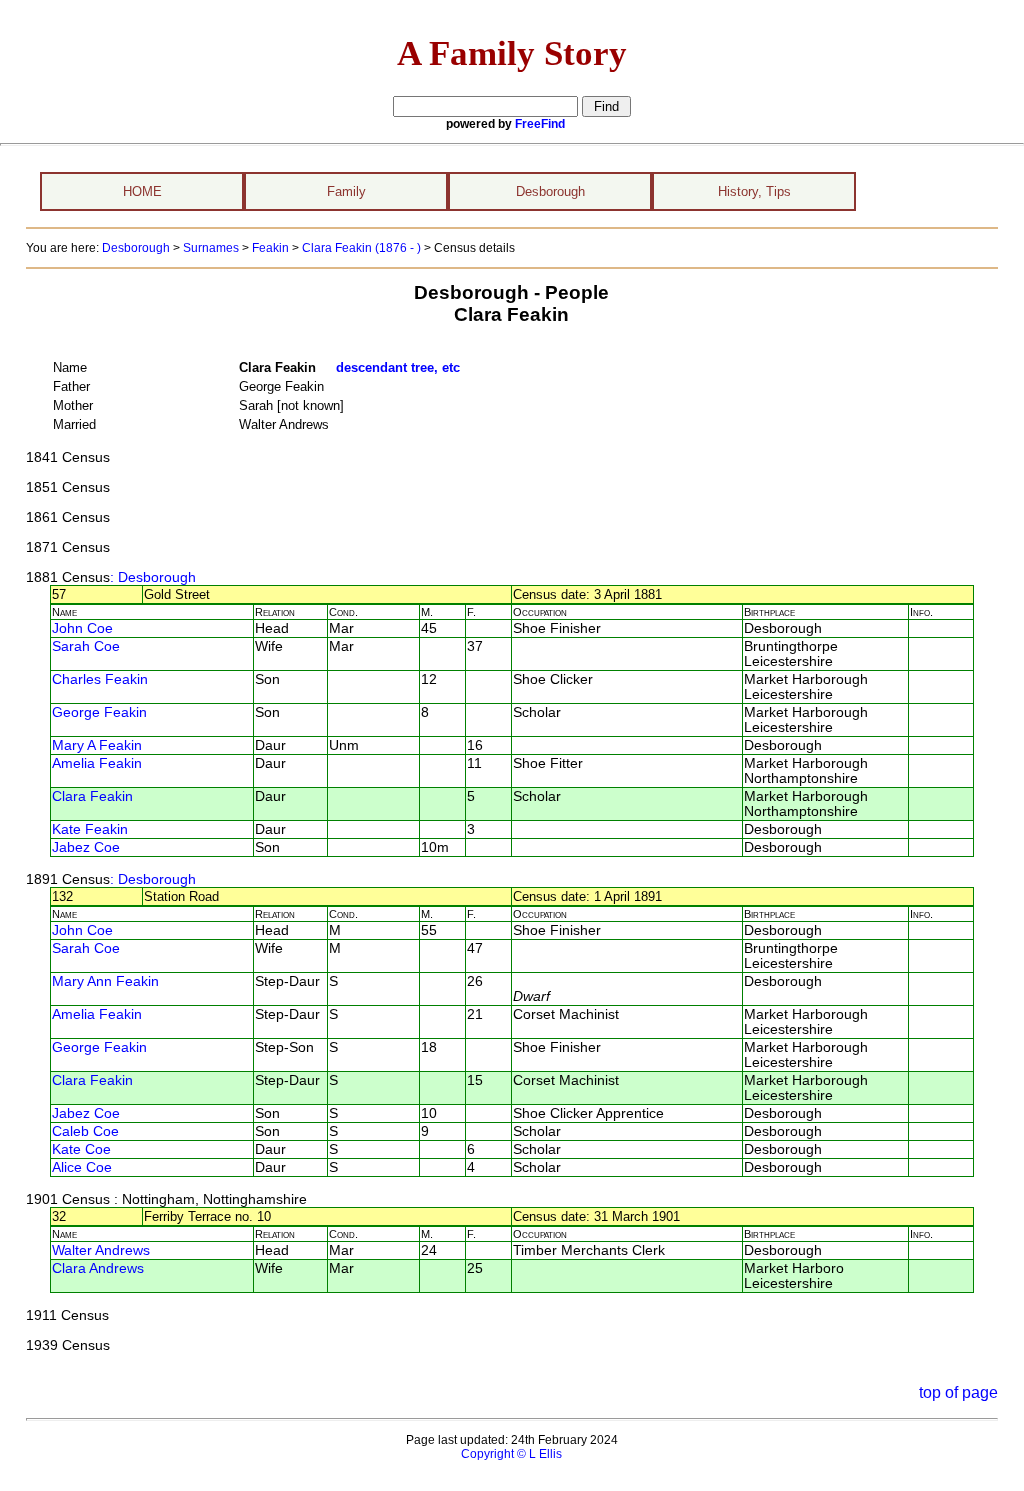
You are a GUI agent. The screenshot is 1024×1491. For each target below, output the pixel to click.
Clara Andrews (98, 1268)
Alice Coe (82, 1167)
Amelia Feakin (97, 763)
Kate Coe (81, 1149)
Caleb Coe (85, 1131)
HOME (142, 191)
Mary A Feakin (97, 745)
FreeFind (540, 124)
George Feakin (99, 712)
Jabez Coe (86, 847)
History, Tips (754, 191)
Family (346, 191)
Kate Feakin (90, 829)
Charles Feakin (100, 679)
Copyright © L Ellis (511, 1454)
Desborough (550, 191)
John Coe (82, 628)
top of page (958, 1392)
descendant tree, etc (398, 367)
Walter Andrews (101, 1250)
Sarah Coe (86, 646)
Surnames (211, 248)
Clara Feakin (92, 796)
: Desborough (153, 577)
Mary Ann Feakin (105, 981)
